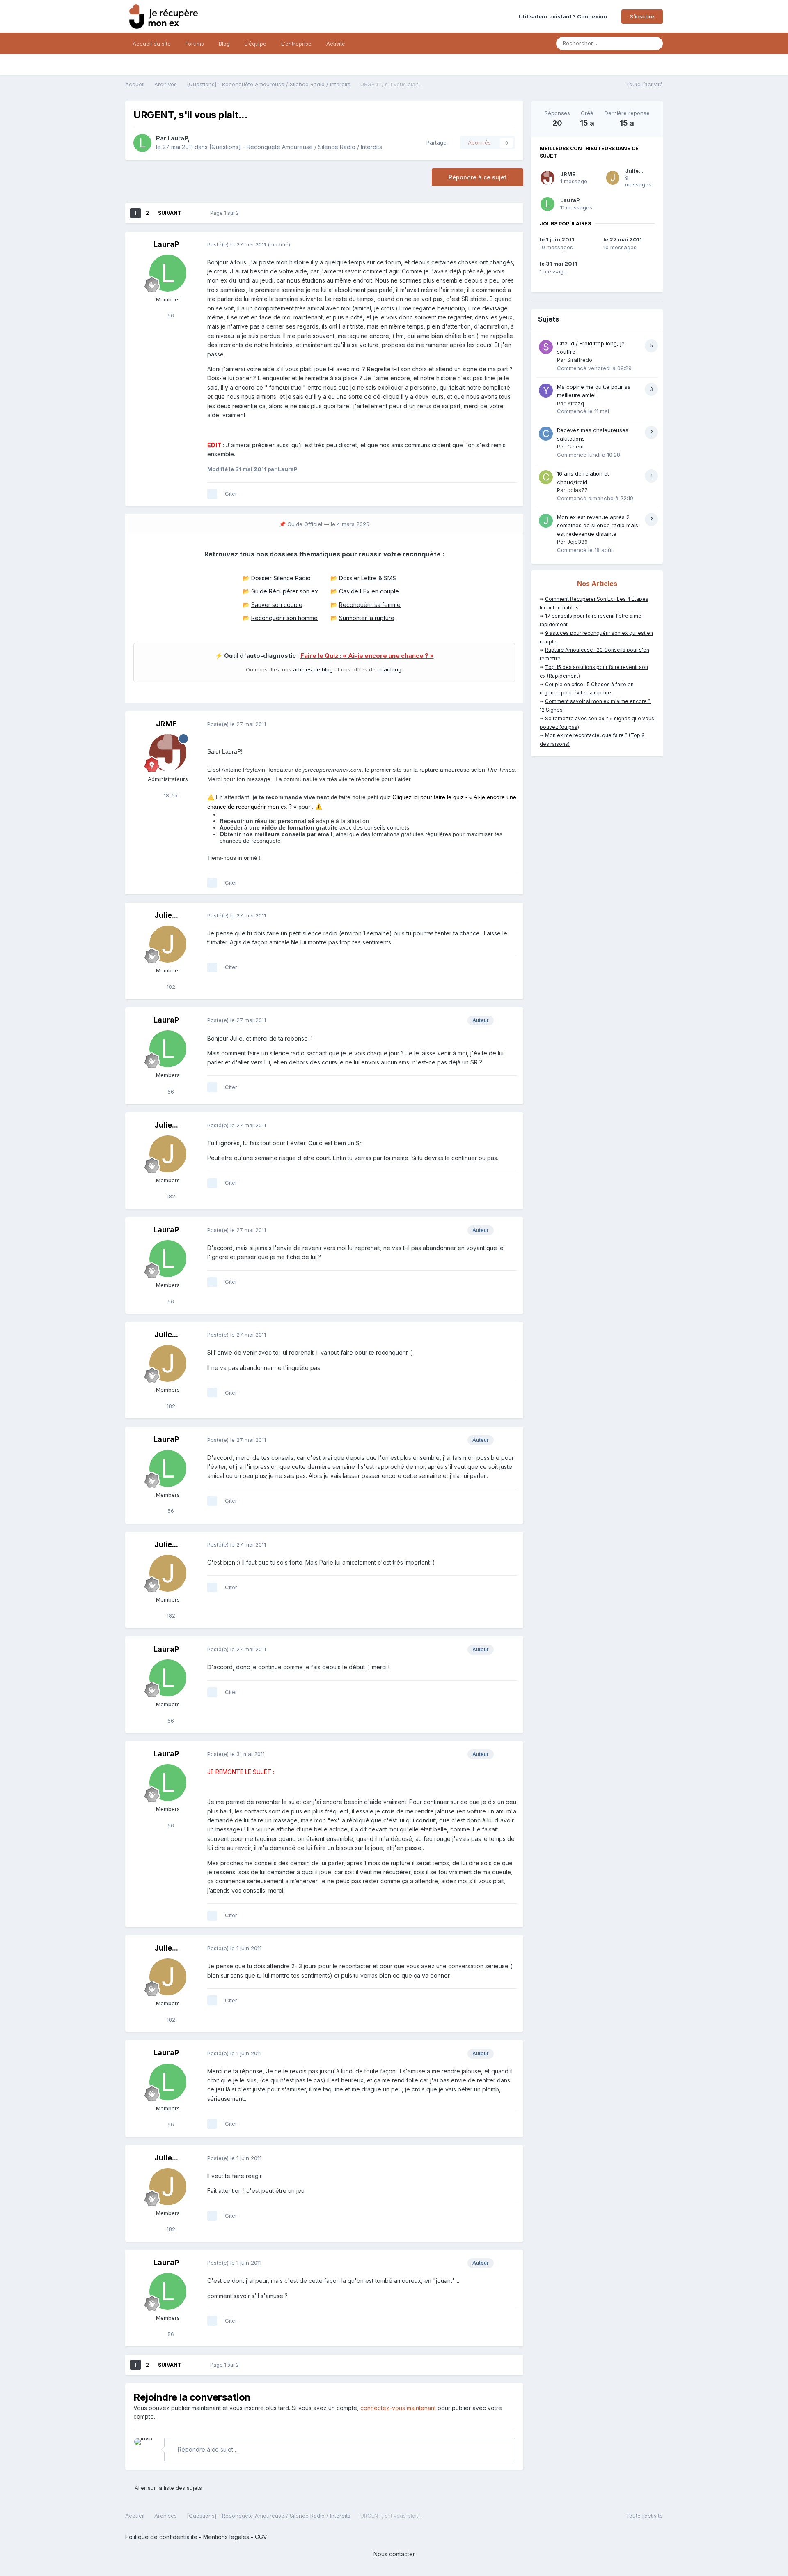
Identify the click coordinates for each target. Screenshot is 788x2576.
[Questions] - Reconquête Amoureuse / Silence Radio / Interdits (296, 147)
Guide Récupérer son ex (285, 591)
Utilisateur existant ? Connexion (564, 16)
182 (170, 987)
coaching (389, 669)
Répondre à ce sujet (478, 177)
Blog (224, 44)
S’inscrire (642, 16)
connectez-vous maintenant (398, 2408)
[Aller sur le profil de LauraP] (142, 143)
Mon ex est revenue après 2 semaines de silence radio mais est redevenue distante (598, 525)
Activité (336, 44)
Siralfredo (580, 360)
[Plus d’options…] (509, 245)
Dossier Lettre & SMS (368, 578)
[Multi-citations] (212, 494)
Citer (231, 494)
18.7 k (170, 795)
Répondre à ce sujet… (207, 2449)
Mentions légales (226, 2537)
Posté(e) (237, 244)
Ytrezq (576, 403)
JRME (166, 724)
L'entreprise (296, 44)
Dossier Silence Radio (281, 578)
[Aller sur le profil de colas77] (546, 477)
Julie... (166, 915)
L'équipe (255, 44)
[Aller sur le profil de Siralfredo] (546, 347)
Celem (575, 446)
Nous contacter (394, 2554)
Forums (195, 44)
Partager (436, 142)
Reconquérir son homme (284, 618)
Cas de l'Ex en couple (369, 591)
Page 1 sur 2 (226, 213)
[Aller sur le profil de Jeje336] (546, 521)
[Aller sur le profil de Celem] (546, 434)
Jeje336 (577, 542)
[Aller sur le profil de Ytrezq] (546, 391)
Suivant (170, 213)
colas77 (577, 490)
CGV (261, 2537)
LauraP (178, 138)
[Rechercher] (654, 44)
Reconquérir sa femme (370, 605)
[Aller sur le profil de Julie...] (168, 944)
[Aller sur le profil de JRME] (168, 753)
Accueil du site (152, 44)
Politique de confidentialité (161, 2537)
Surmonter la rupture (367, 618)
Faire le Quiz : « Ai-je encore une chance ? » (367, 656)
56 (170, 315)
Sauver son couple (277, 605)
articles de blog (313, 669)
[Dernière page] (193, 213)
